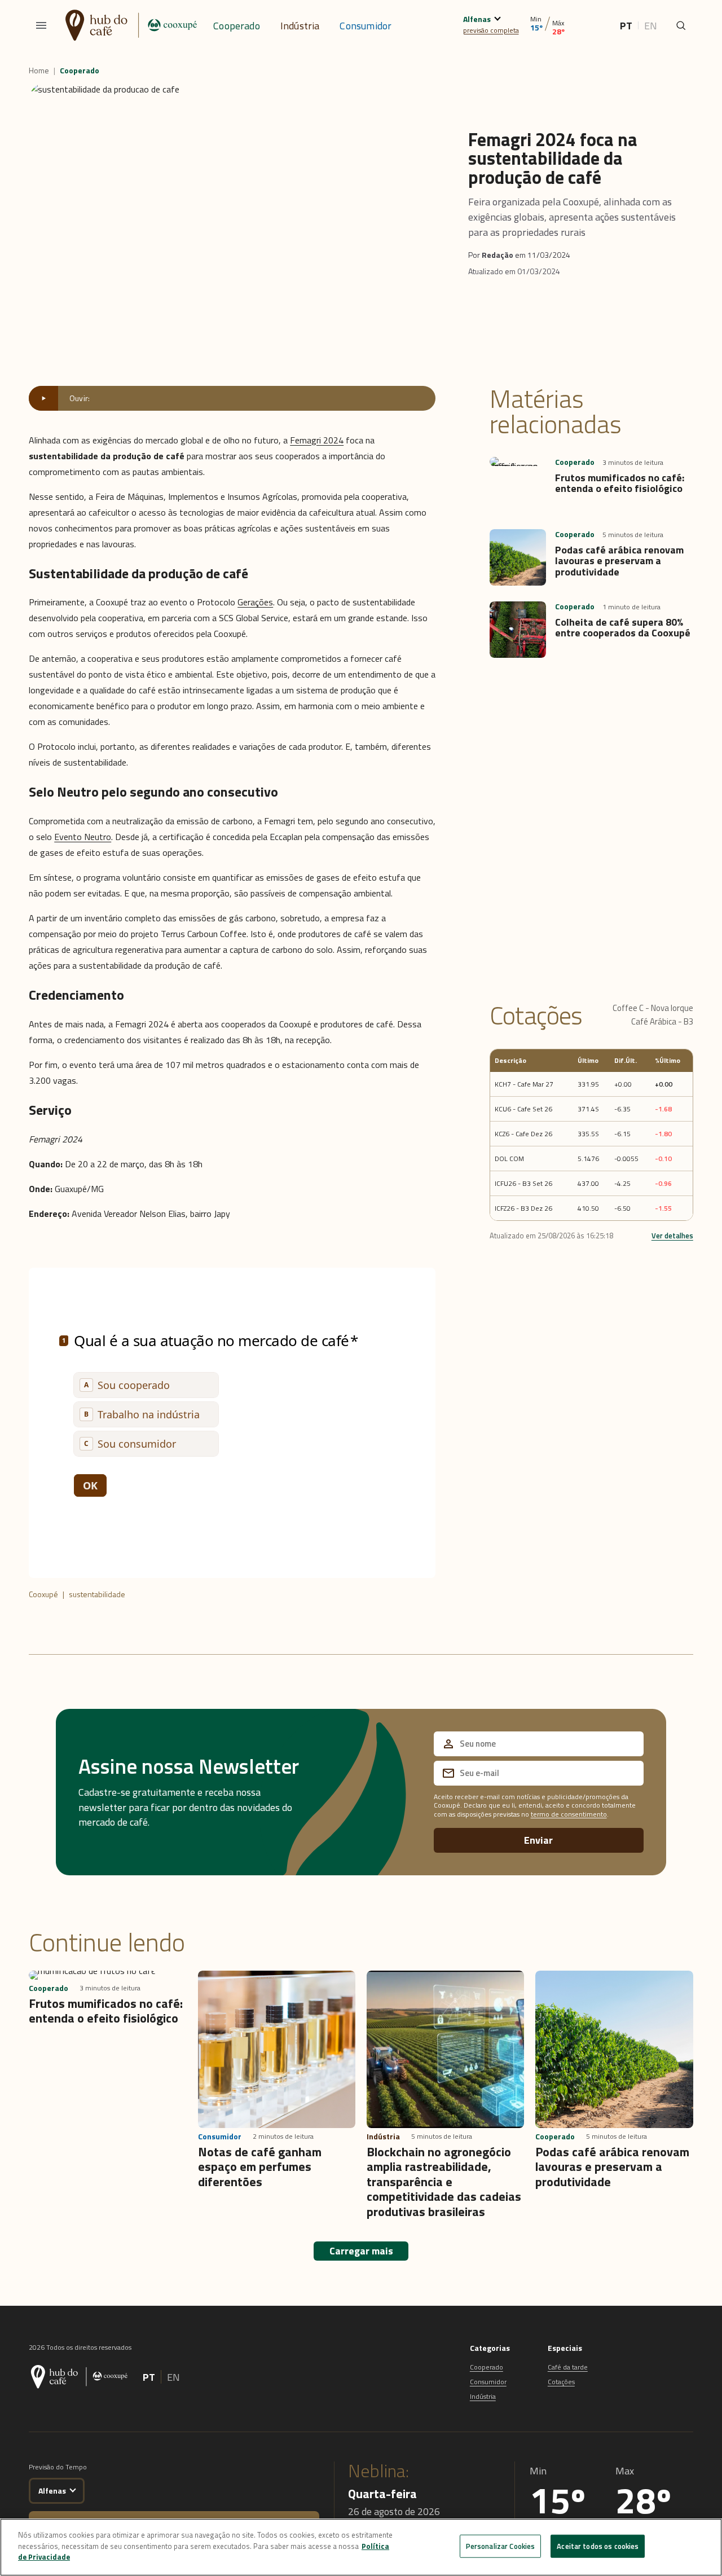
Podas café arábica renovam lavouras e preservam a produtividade (619, 561)
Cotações (561, 2382)
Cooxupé (43, 1594)
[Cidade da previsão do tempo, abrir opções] (73, 2489)
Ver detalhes (672, 1236)
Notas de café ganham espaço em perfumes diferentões (260, 2167)
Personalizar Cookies (501, 2546)
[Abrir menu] (41, 25)
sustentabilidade (97, 1594)
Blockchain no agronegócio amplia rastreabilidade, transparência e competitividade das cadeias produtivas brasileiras (444, 2182)
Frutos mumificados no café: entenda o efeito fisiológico (620, 483)
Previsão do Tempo (58, 2467)
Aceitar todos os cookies (598, 2546)
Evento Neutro (83, 837)
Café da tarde (568, 2367)
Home (39, 71)
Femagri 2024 (317, 440)
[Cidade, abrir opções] (497, 17)
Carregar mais (361, 2251)
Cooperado (237, 26)
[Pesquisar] (681, 25)
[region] (361, 2547)
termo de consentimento (569, 1814)
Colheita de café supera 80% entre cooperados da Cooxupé (623, 628)
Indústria (300, 26)
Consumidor (366, 26)
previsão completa (491, 30)
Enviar (538, 1840)
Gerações (255, 602)
